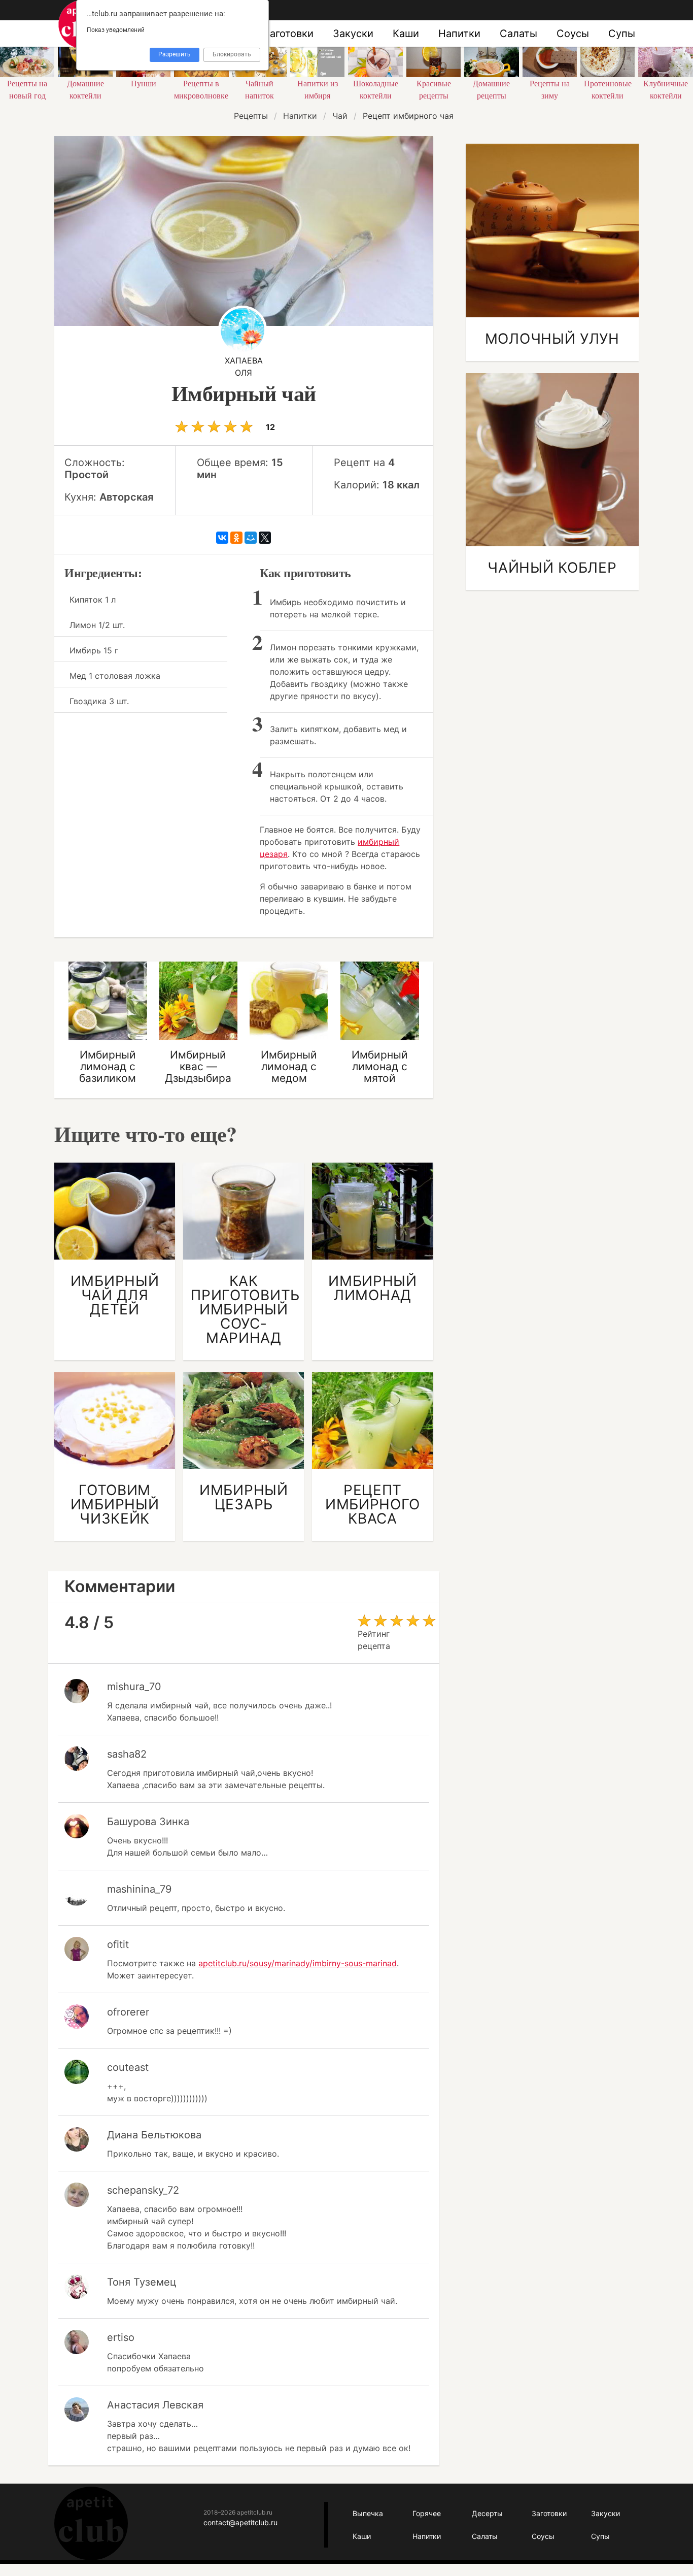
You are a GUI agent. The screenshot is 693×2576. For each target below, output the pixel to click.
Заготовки (288, 34)
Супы (622, 34)
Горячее (427, 2513)
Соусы (573, 34)
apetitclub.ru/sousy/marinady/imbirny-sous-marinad (298, 1963)
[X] (265, 538)
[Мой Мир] (251, 538)
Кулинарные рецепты (91, 2523)
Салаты (518, 34)
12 (269, 427)
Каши (406, 34)
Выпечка (368, 2513)
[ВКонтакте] (222, 538)
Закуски (353, 34)
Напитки (459, 34)
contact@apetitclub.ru (240, 2522)
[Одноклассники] (236, 538)
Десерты (487, 2513)
